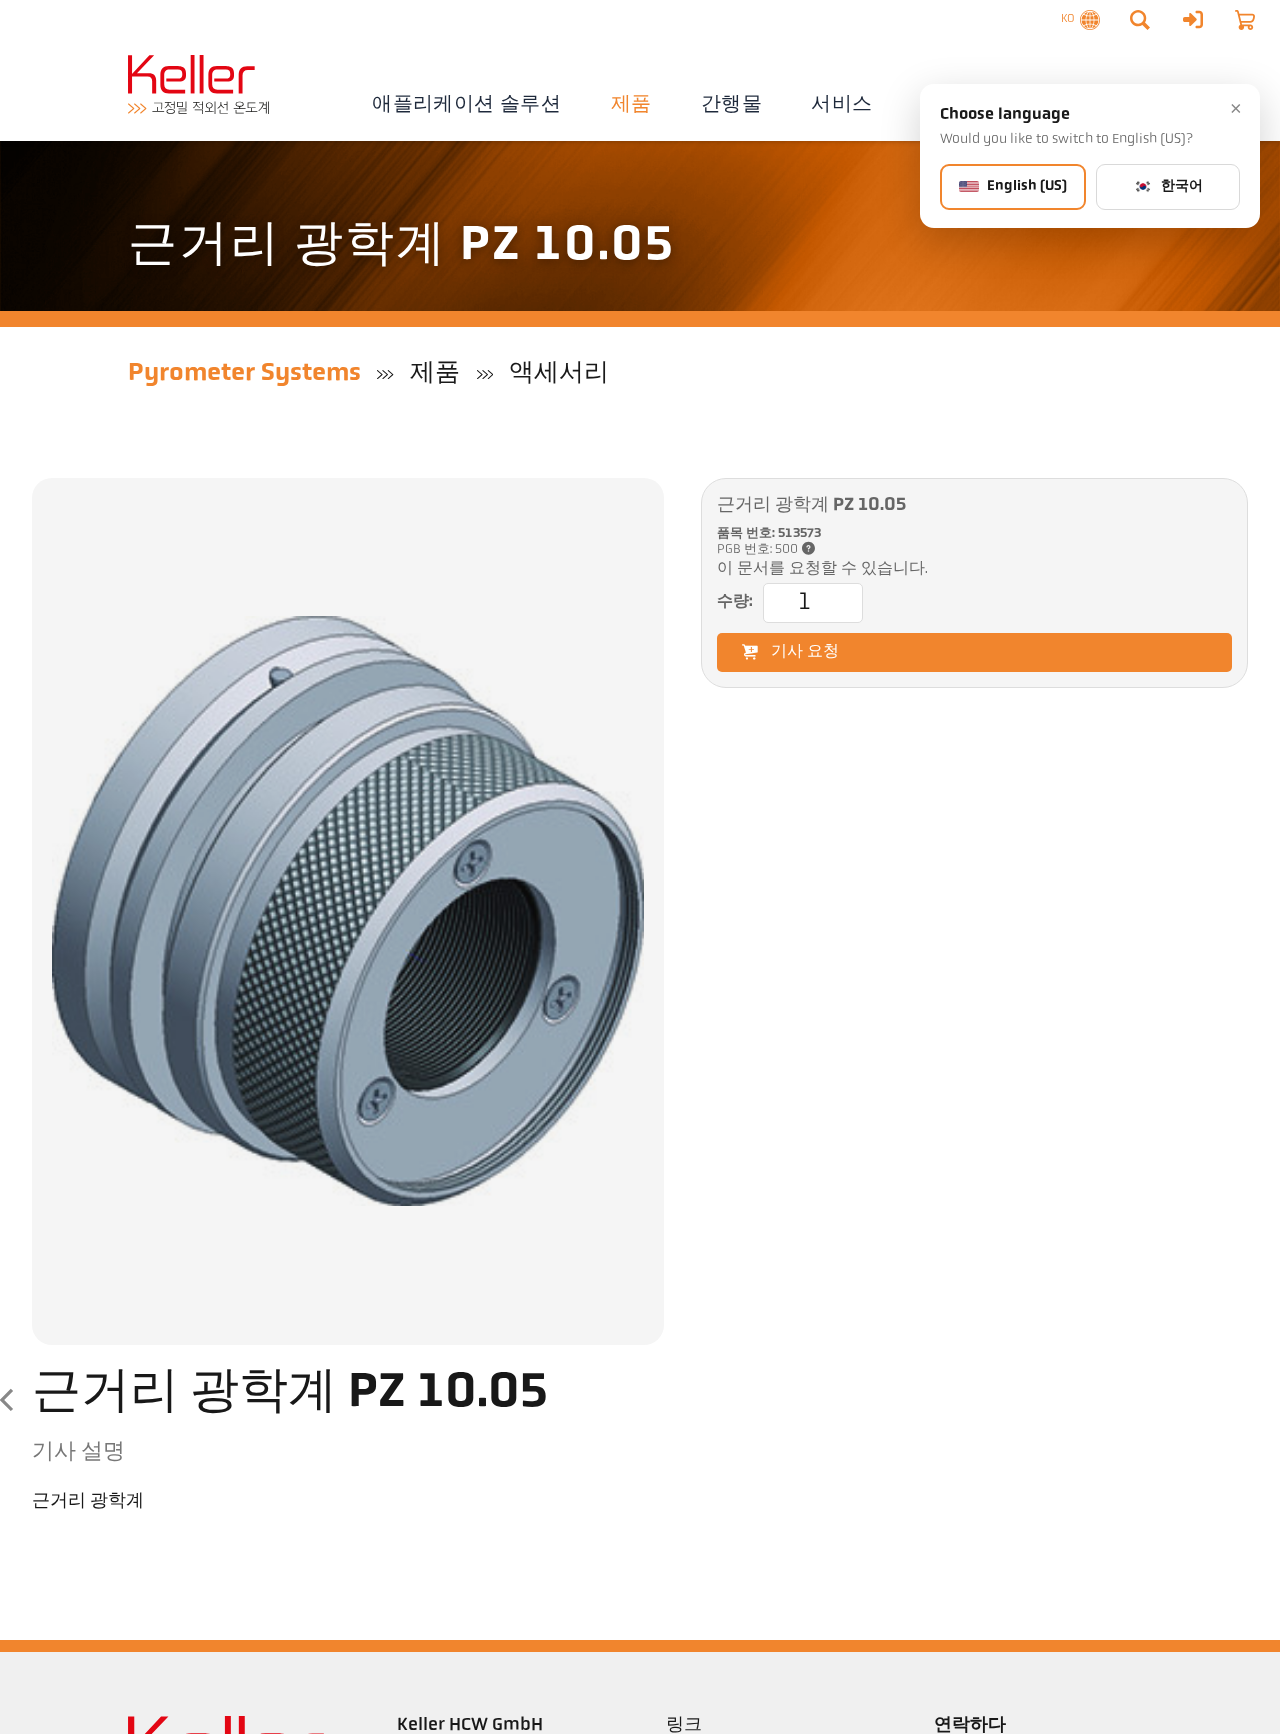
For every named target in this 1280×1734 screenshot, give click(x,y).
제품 (631, 105)
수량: (735, 602)
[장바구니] (1245, 20)
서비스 (841, 105)
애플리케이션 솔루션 (466, 105)
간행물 (731, 105)
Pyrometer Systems (244, 373)
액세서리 (559, 373)
